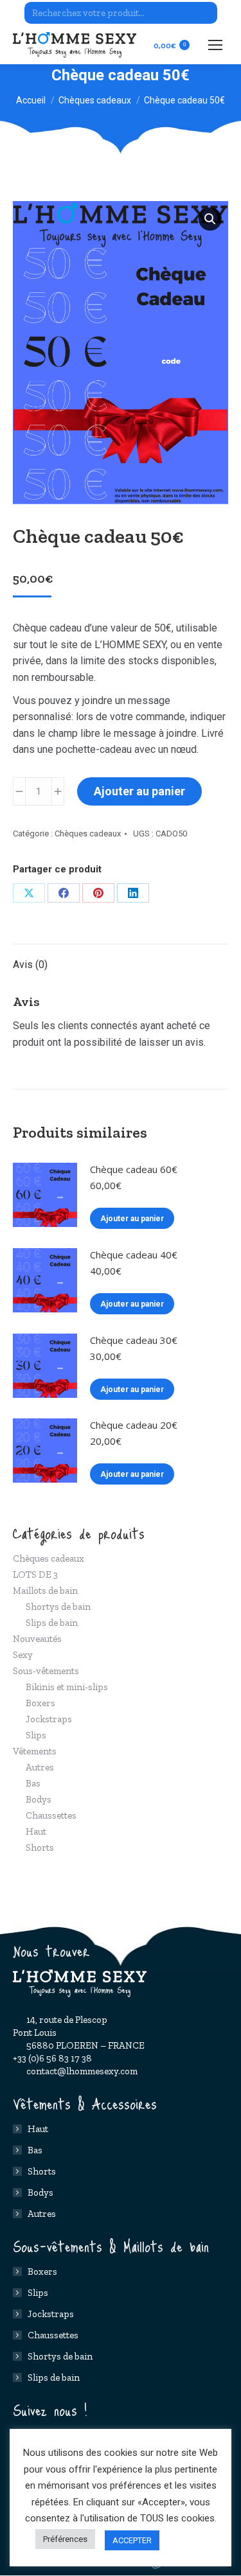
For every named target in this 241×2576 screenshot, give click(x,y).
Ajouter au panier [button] (132, 1219)
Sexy (23, 1655)
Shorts (40, 1848)
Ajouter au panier (139, 791)
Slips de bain (52, 1623)
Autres (40, 1767)
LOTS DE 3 (35, 1575)
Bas (33, 1783)
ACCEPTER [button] (132, 2540)
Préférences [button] (65, 2539)
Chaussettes (51, 1815)
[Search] (206, 13)
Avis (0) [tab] (30, 965)
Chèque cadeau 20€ (134, 1425)
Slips (36, 1735)
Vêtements (35, 1751)
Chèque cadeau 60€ (134, 1169)
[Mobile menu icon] (215, 45)
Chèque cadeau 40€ (134, 1255)
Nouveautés (37, 1639)
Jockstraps (49, 1719)
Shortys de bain (58, 1607)
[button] (210, 219)
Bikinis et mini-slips (67, 1687)
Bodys (39, 1799)
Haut (36, 1831)
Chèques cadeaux (88, 834)
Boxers (40, 1703)
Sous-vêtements (46, 1671)
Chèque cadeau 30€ (134, 1340)
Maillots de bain (45, 1591)
